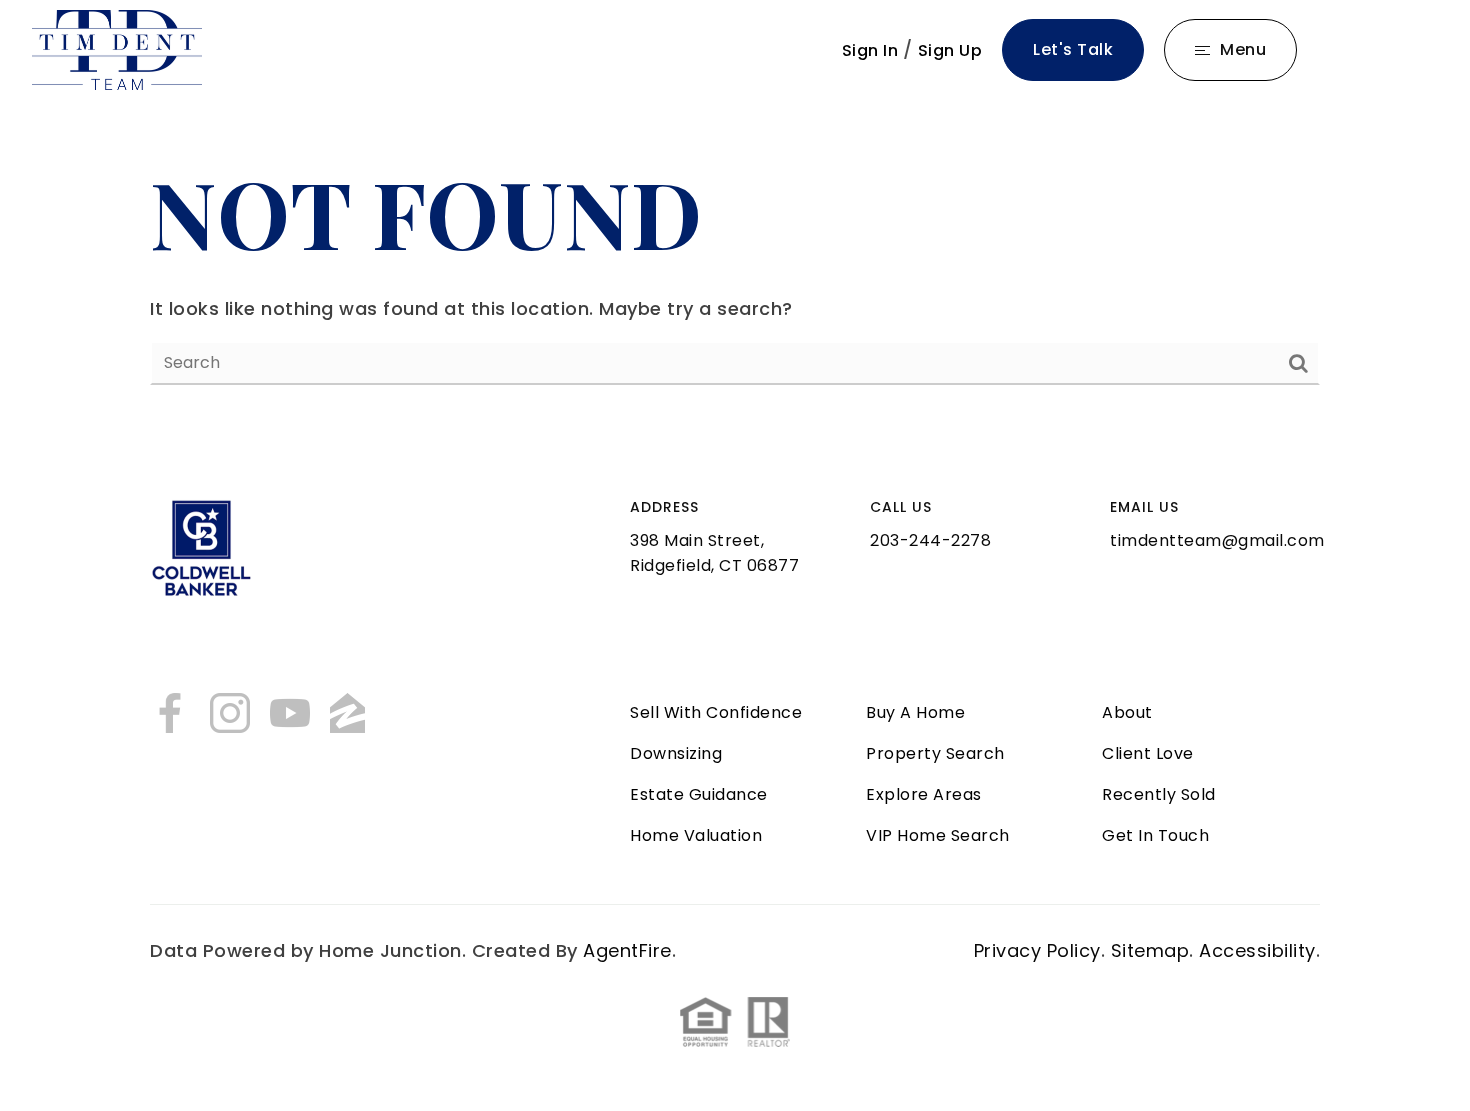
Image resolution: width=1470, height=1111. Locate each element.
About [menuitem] (1127, 712)
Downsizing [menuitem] (676, 753)
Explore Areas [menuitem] (924, 794)
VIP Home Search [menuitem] (938, 835)
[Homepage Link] (117, 48)
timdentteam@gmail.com (1217, 540)
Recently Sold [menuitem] (1159, 794)
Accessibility (1257, 950)
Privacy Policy (1037, 950)
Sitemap (1150, 950)
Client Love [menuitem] (1148, 753)
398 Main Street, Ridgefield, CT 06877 (714, 553)
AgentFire (627, 950)
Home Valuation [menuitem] (696, 835)
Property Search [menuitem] (935, 753)
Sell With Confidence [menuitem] (716, 712)
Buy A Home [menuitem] (915, 712)
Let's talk (1073, 49)
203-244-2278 (930, 540)
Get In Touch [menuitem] (1155, 835)
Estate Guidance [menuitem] (699, 794)
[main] (735, 266)
